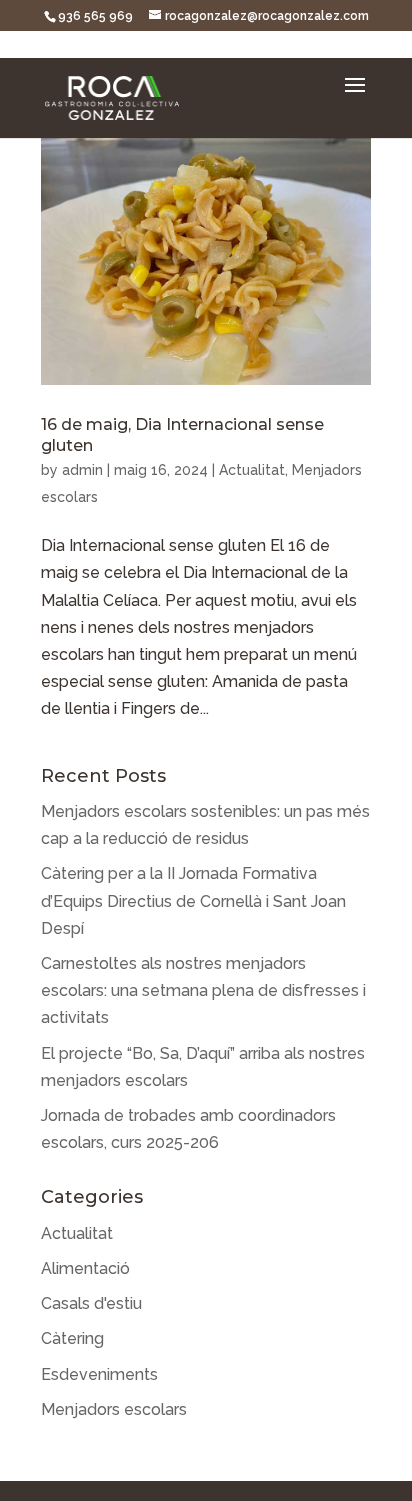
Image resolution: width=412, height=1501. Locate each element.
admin (82, 470)
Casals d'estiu (91, 1303)
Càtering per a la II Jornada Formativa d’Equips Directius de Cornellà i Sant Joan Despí (193, 900)
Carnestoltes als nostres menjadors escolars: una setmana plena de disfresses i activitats (203, 990)
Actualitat (252, 470)
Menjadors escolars (114, 1409)
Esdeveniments (99, 1374)
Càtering (72, 1338)
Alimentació (85, 1268)
